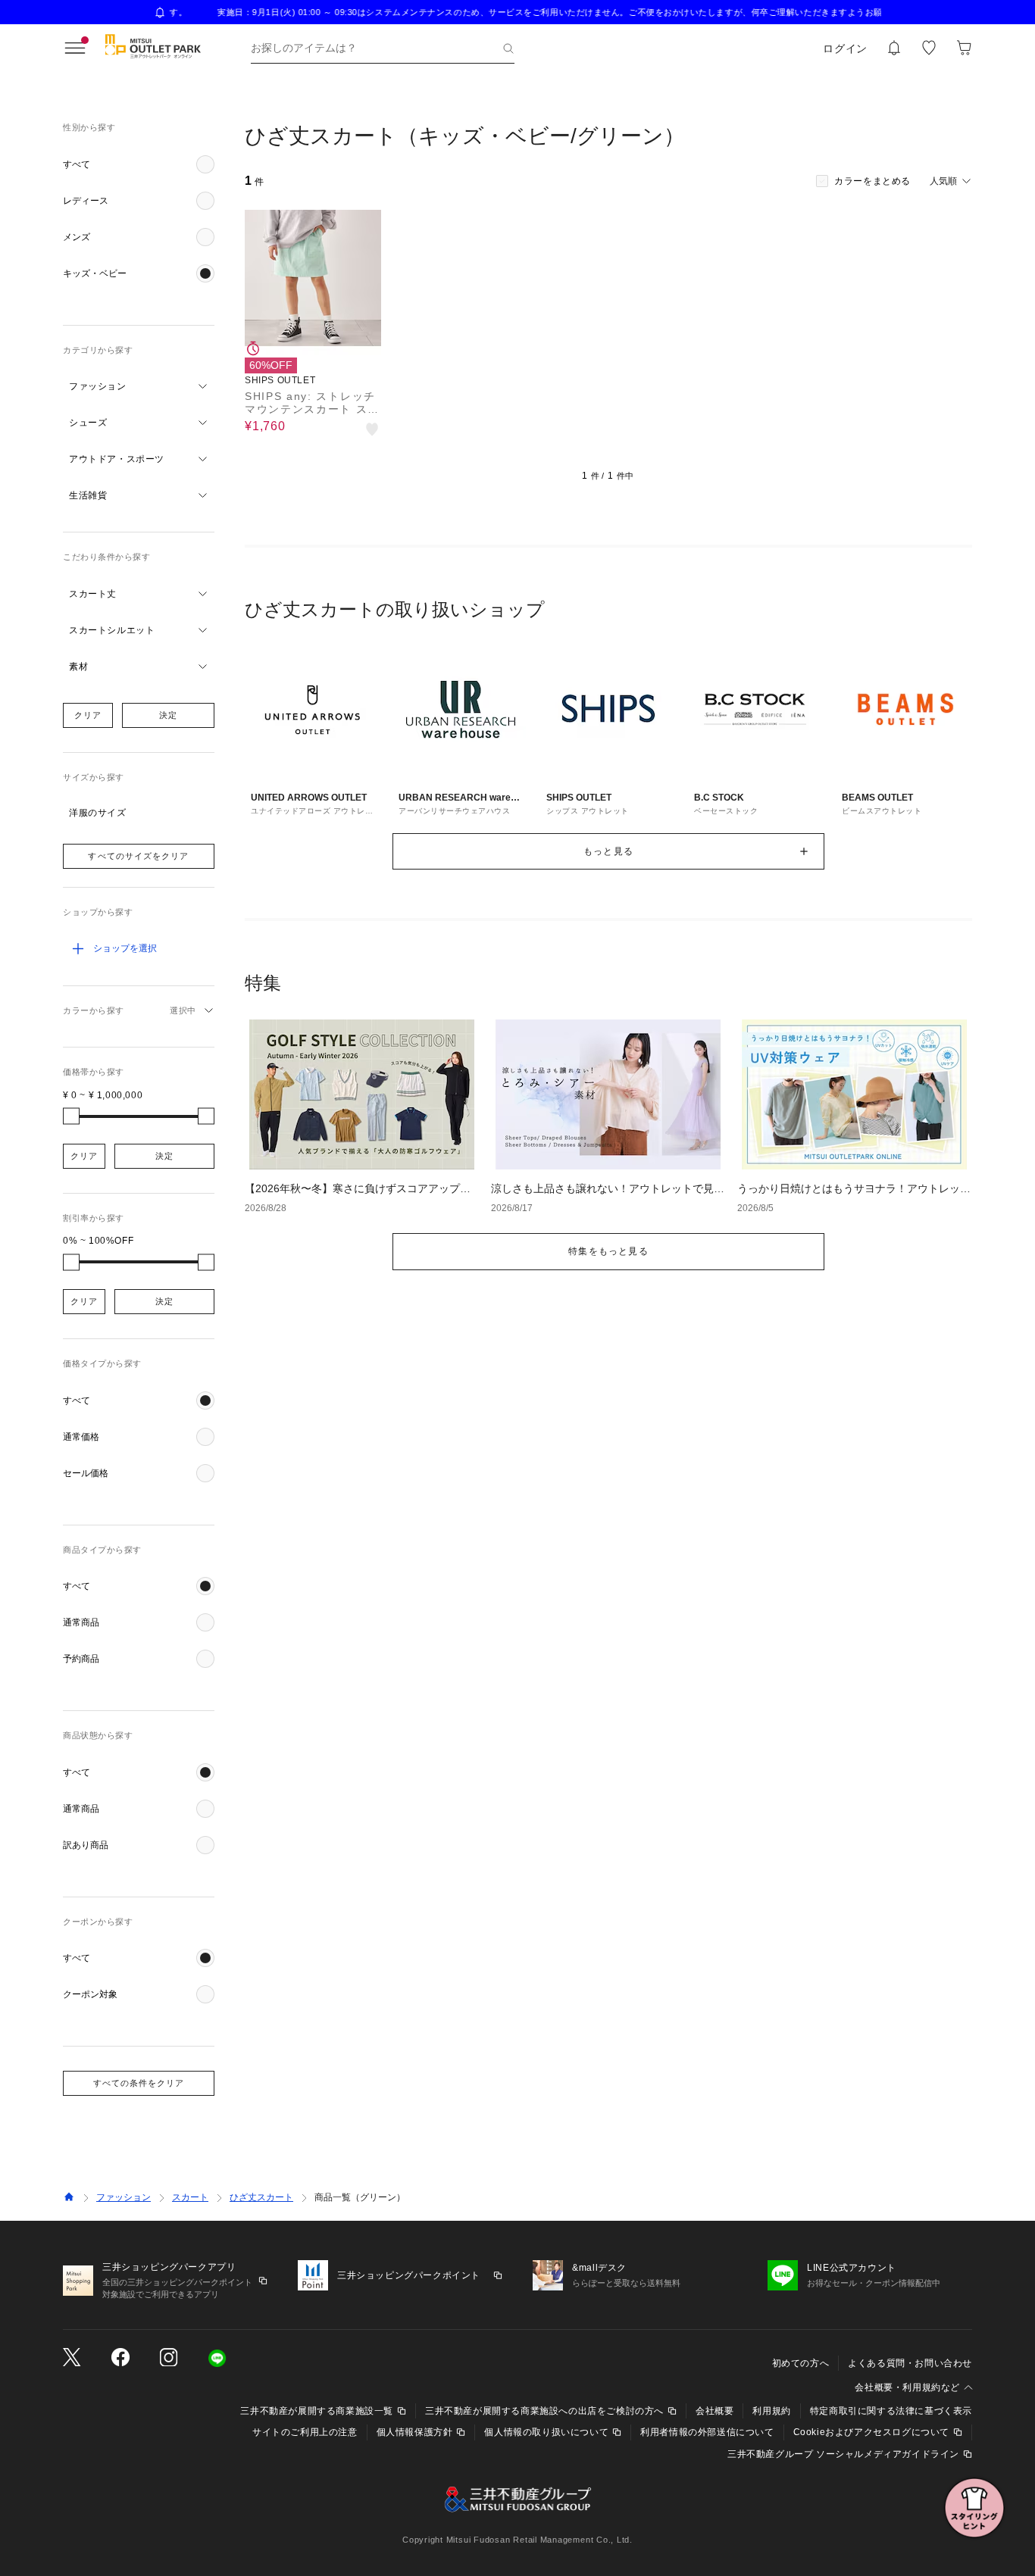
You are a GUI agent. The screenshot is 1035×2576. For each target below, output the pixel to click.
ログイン (845, 48)
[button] (139, 164)
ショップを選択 (125, 948)
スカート (190, 2197)
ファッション (124, 2197)
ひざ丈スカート (261, 2197)
